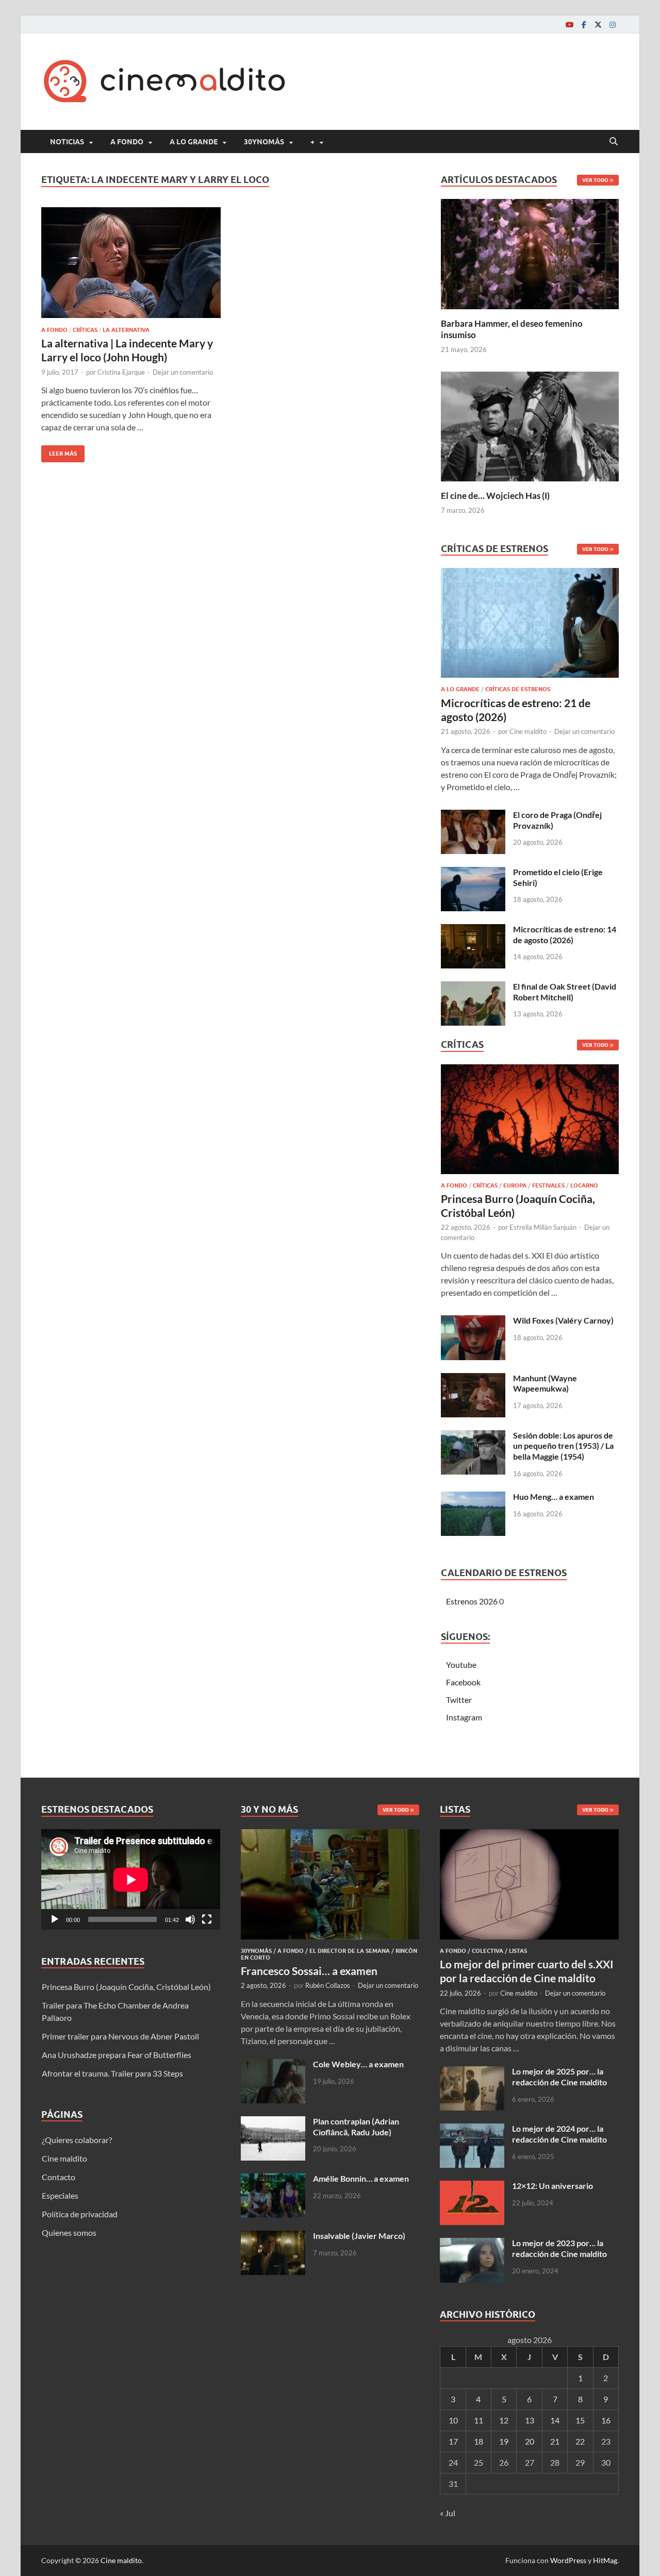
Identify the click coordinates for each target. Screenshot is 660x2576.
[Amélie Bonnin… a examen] (273, 2179)
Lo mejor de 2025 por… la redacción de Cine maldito (559, 2077)
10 (453, 2420)
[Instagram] (613, 24)
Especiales (60, 2195)
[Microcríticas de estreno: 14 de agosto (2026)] (473, 930)
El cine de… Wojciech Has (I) (495, 496)
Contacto (59, 2177)
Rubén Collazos (328, 1985)
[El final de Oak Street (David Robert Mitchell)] (473, 987)
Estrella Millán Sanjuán (543, 1227)
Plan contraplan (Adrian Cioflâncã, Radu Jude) (356, 2127)
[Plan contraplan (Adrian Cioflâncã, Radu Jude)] (273, 2122)
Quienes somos (69, 2232)
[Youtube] (569, 24)
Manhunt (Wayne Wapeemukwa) (545, 1383)
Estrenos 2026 (472, 1601)
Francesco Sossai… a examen (309, 1971)
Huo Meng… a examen (554, 1496)
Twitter (459, 1700)
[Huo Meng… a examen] (473, 1498)
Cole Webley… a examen (358, 2064)
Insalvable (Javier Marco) (359, 2236)
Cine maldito (528, 731)
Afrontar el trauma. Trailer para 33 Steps (112, 2073)
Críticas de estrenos (518, 689)
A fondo (127, 142)
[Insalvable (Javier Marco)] (273, 2237)
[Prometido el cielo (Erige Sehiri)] (473, 873)
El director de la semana (350, 1951)
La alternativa (126, 330)
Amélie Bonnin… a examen (361, 2178)
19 (504, 2441)
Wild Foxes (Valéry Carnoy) (563, 1320)
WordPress (568, 2560)
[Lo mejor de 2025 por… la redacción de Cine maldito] (472, 2072)
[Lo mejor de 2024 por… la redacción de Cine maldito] (472, 2129)
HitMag (605, 2560)
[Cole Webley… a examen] (273, 2065)
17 (453, 2441)
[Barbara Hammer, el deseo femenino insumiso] (530, 253)
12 (504, 2420)
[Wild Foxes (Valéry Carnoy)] (473, 1321)
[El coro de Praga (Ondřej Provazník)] (473, 816)
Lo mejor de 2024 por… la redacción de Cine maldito (559, 2134)
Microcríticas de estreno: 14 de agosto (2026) (565, 934)
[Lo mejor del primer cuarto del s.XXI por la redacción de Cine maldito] (529, 1835)
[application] (131, 1879)
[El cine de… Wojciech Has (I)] (530, 425)
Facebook (463, 1682)
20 (530, 2441)
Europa (515, 1185)
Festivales (548, 1185)
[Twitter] (598, 24)
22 (580, 2441)
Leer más (59, 451)
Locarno (584, 1185)
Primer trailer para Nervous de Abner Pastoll (120, 2036)
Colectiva (488, 1951)
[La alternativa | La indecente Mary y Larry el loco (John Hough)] (131, 263)
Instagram (464, 1717)
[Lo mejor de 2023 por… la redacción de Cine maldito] (472, 2244)
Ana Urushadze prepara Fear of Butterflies (117, 2055)
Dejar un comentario (183, 372)
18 (478, 2441)
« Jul (448, 2513)
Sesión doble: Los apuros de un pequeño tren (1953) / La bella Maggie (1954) (563, 1446)
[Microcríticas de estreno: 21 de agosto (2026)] (530, 626)
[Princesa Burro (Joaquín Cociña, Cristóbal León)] (530, 1122)
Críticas (85, 330)
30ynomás (264, 142)
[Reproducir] (55, 1919)
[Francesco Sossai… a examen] (330, 1835)
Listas (518, 1951)
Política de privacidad (80, 2214)
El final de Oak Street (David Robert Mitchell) (565, 992)
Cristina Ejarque (121, 372)
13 (530, 2420)
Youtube (461, 1665)
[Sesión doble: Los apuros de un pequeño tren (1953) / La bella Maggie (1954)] (473, 1436)
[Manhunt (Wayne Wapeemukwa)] (473, 1379)
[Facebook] (584, 24)
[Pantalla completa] (207, 1919)
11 (478, 2420)
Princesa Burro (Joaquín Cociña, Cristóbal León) (126, 1987)
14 (555, 2420)
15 (580, 2420)
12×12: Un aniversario (552, 2186)
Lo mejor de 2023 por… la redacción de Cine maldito (559, 2248)
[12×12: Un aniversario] (472, 2187)
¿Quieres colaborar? (77, 2140)
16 (606, 2420)
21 (555, 2441)
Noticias (67, 142)
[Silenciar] (190, 1919)
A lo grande (194, 142)
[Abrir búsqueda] (614, 142)
